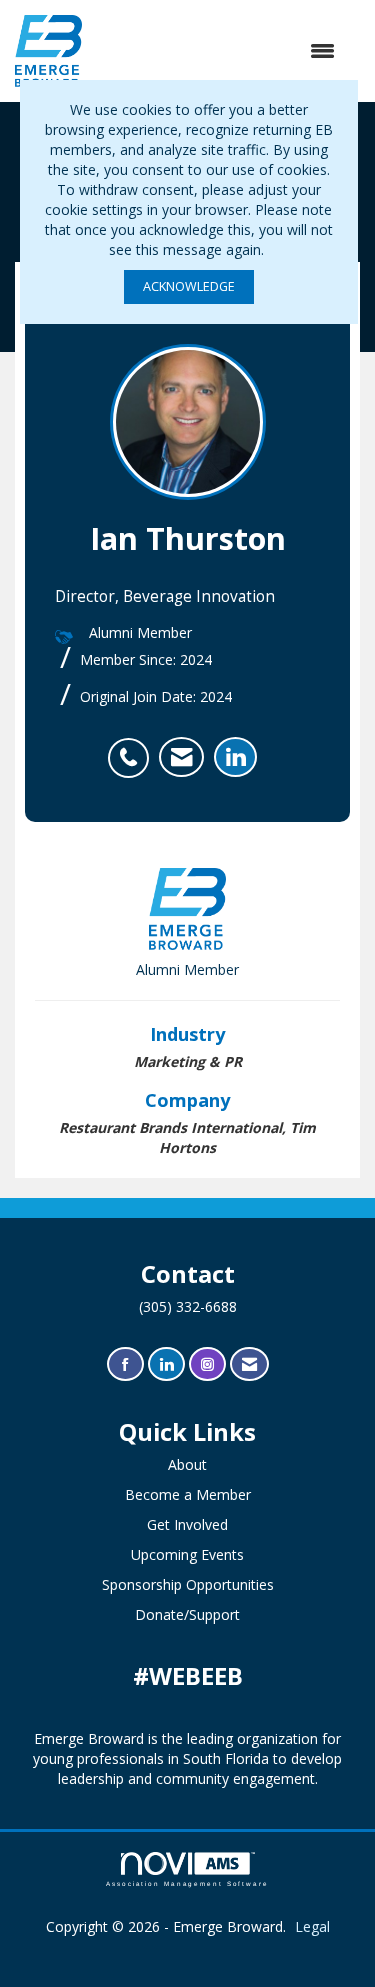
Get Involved (187, 1524)
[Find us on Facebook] (125, 1364)
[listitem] (133, 747)
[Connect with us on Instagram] (207, 1364)
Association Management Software (187, 1883)
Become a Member (188, 1494)
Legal (312, 1926)
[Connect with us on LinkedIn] (166, 1364)
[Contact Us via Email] (249, 1364)
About (187, 1464)
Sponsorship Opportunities (188, 1584)
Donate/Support (187, 1614)
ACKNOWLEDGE (189, 286)
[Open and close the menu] (218, 51)
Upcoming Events (187, 1554)
